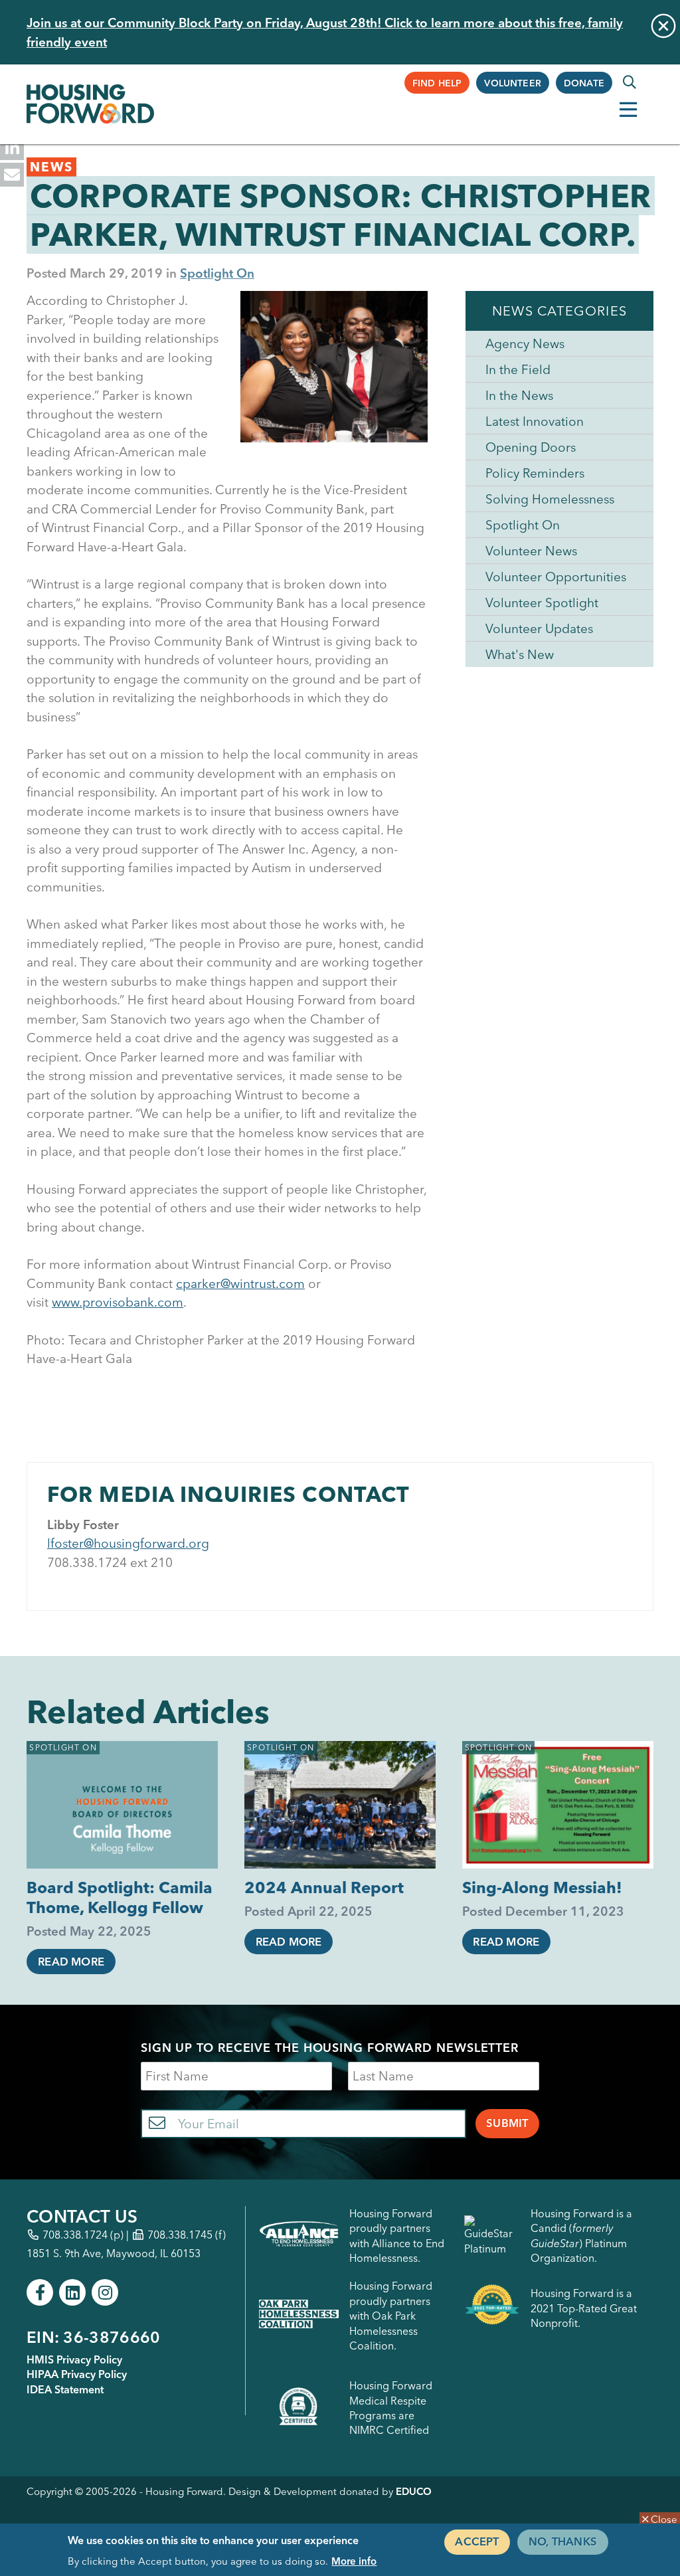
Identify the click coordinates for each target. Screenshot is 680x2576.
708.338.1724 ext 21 (106, 1562)
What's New (520, 654)
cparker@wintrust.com (240, 1283)
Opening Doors (531, 447)
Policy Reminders (535, 473)
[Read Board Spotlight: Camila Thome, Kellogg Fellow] (122, 1805)
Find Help (437, 83)
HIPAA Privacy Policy (77, 2374)
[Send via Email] (12, 175)
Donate (584, 83)
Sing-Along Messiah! (542, 1887)
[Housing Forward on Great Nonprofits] (492, 2308)
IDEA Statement (65, 2389)
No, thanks (563, 2541)
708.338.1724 (75, 2235)
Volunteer (513, 83)
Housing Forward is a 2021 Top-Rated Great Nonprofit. (584, 2308)
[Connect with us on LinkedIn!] (72, 2292)
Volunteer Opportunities (556, 577)
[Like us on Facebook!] (40, 2292)
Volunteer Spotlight (542, 602)
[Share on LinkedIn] (12, 148)
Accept (477, 2541)
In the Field (518, 369)
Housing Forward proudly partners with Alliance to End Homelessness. (397, 2236)
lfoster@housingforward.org (128, 1543)
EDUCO (414, 2491)
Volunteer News (531, 551)
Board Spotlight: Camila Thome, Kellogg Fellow (120, 1897)
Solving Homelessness (550, 499)
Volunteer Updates (539, 628)
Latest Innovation (535, 421)
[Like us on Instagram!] (105, 2292)
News (51, 167)
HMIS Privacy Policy (74, 2359)
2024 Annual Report (324, 1887)
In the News (519, 395)
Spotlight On (217, 273)
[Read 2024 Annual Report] (340, 1805)
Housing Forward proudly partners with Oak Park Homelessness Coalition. (391, 2316)
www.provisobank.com (118, 1302)
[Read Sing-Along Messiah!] (558, 1805)
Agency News (525, 343)
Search (630, 82)
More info (354, 2561)
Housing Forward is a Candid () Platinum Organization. (581, 2236)
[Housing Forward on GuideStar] (492, 2236)
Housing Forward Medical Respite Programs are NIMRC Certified (391, 2408)
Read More (71, 1962)
